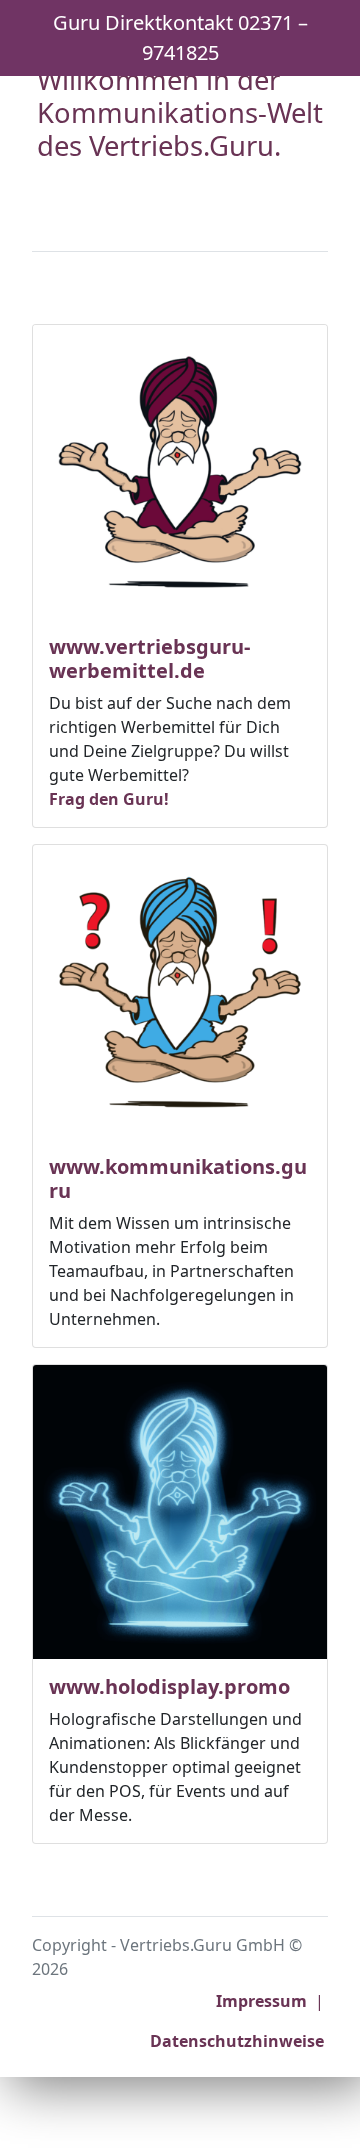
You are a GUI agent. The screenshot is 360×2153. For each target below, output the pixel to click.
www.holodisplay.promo (169, 1686)
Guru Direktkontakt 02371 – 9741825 (180, 37)
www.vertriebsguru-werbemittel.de (149, 658)
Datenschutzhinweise (237, 2041)
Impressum (261, 2001)
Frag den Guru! (109, 799)
